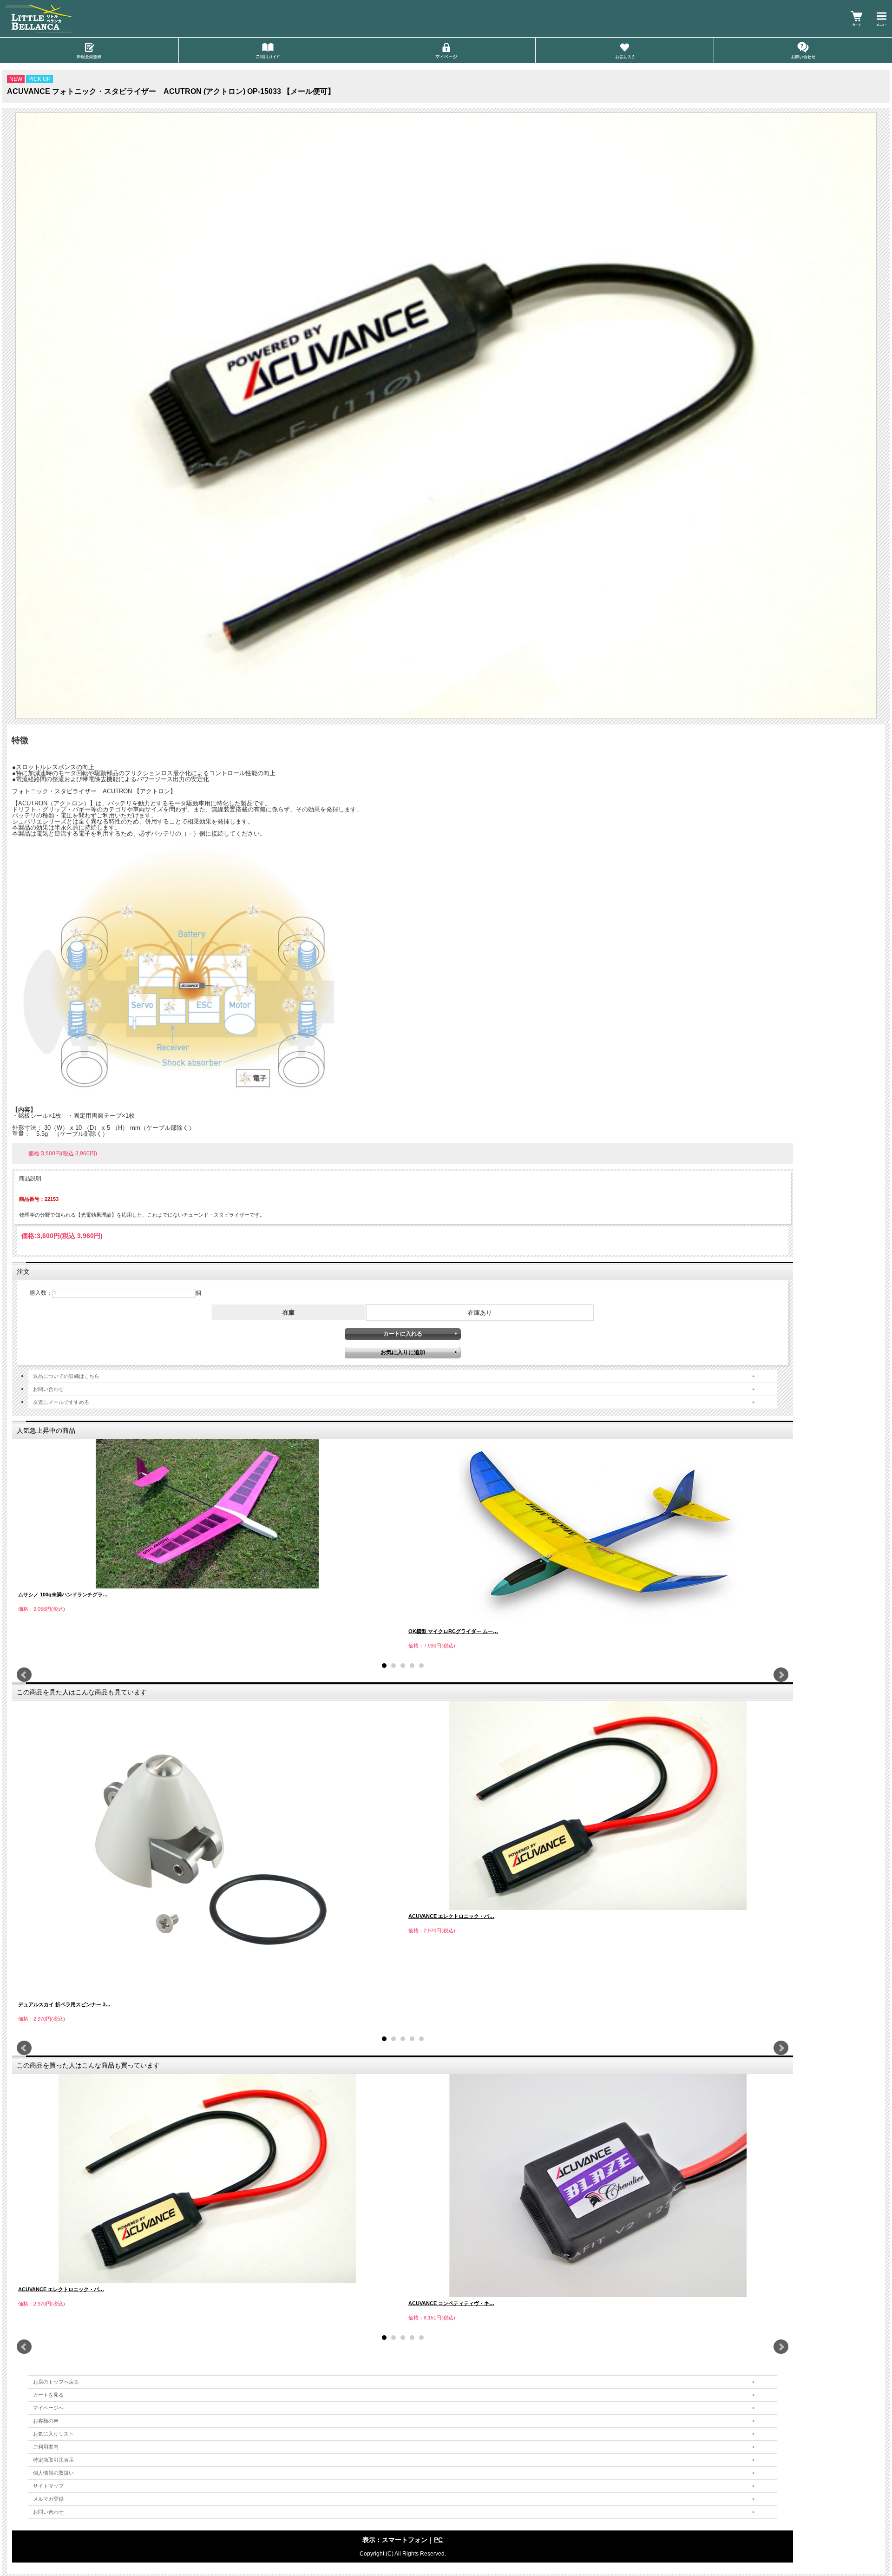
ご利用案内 (46, 2447)
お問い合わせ (48, 1389)
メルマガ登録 (48, 2499)
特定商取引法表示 (53, 2460)
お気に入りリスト (53, 2434)
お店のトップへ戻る (56, 2382)
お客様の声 (46, 2421)
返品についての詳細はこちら (66, 1376)
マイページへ (48, 2408)
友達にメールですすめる (61, 1402)
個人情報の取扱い (53, 2473)
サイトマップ (48, 2486)
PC (438, 2540)
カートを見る (48, 2395)
